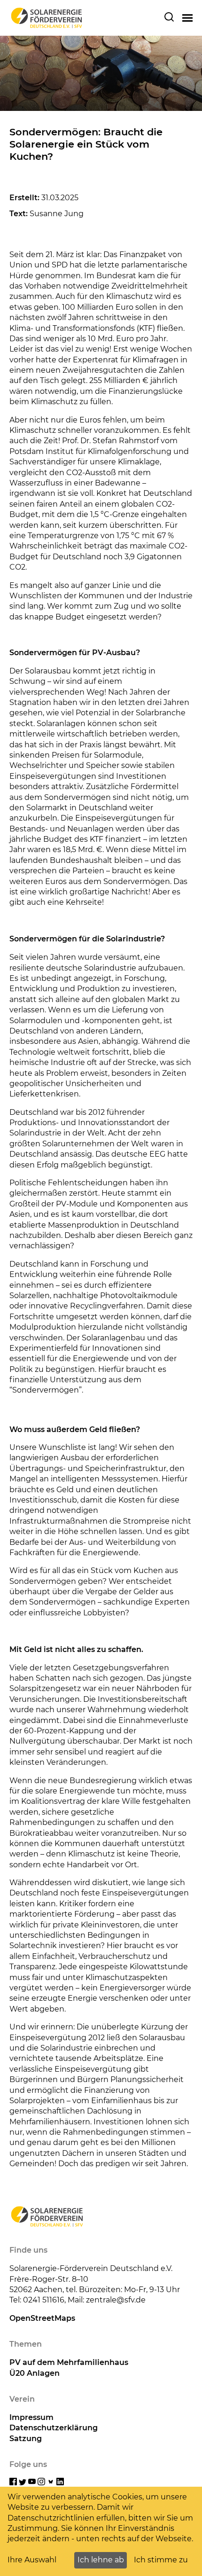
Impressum (31, 2417)
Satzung (26, 2439)
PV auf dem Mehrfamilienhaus (69, 2362)
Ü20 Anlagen (35, 2373)
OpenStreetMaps (42, 2318)
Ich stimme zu (161, 2560)
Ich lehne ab (101, 2560)
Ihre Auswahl (32, 2560)
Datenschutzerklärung (54, 2428)
